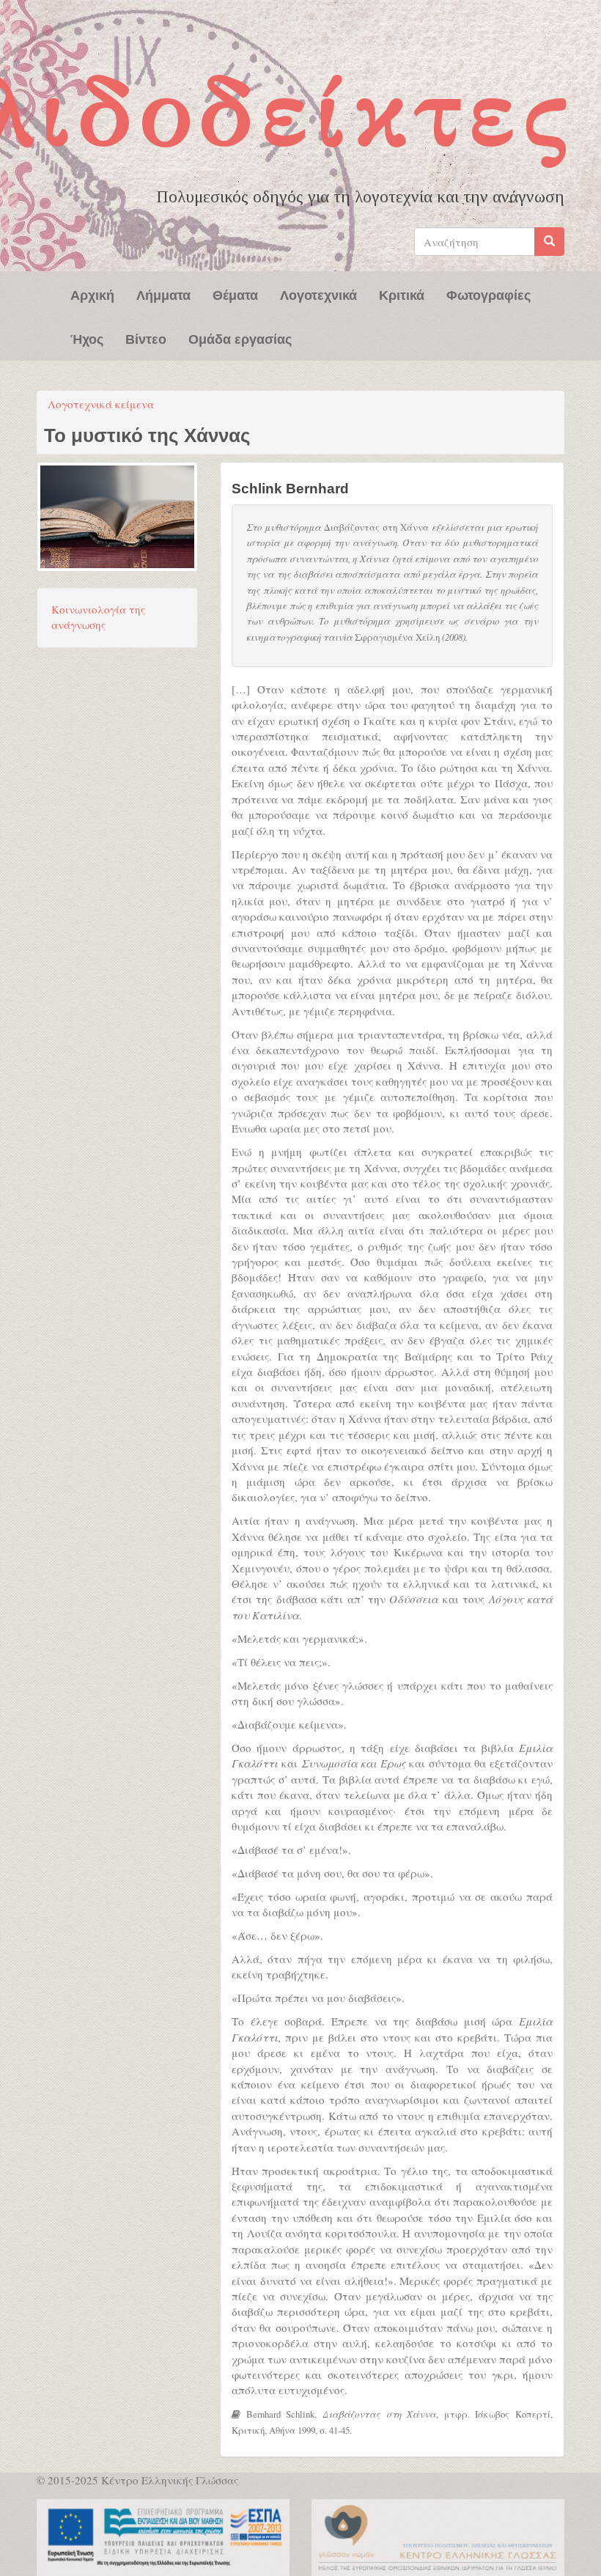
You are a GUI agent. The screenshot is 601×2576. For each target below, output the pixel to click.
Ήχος (87, 338)
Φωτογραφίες (488, 294)
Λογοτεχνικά (318, 294)
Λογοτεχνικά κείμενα (101, 404)
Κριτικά (402, 294)
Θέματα (235, 294)
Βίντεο (146, 338)
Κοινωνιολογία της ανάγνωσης (98, 617)
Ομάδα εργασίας (240, 338)
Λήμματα (163, 294)
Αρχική (92, 294)
